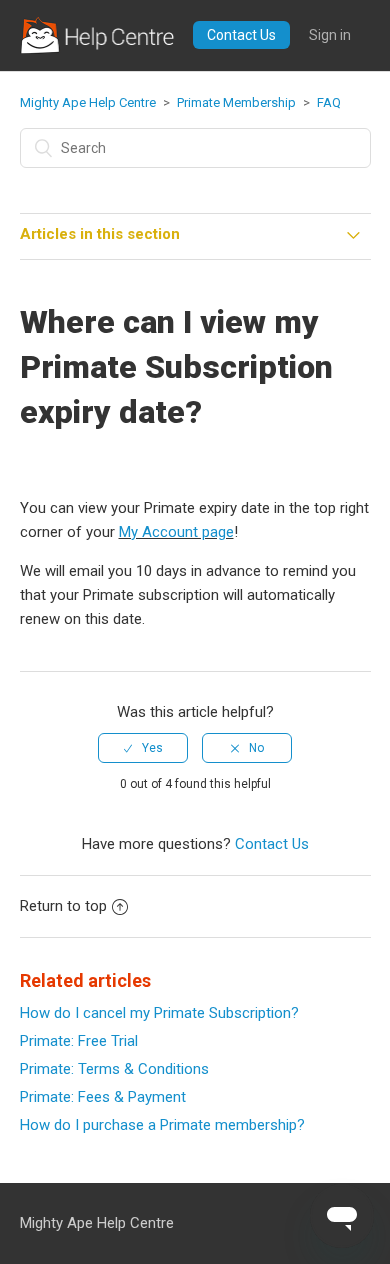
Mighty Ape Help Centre (88, 102)
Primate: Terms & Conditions (114, 1069)
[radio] (143, 748)
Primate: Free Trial (79, 1041)
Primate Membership (236, 102)
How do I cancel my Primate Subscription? (159, 1013)
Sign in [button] (330, 35)
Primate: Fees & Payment (103, 1097)
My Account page (176, 532)
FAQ (329, 102)
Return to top (63, 906)
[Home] (99, 35)
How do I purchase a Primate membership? (162, 1125)
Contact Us (241, 35)
